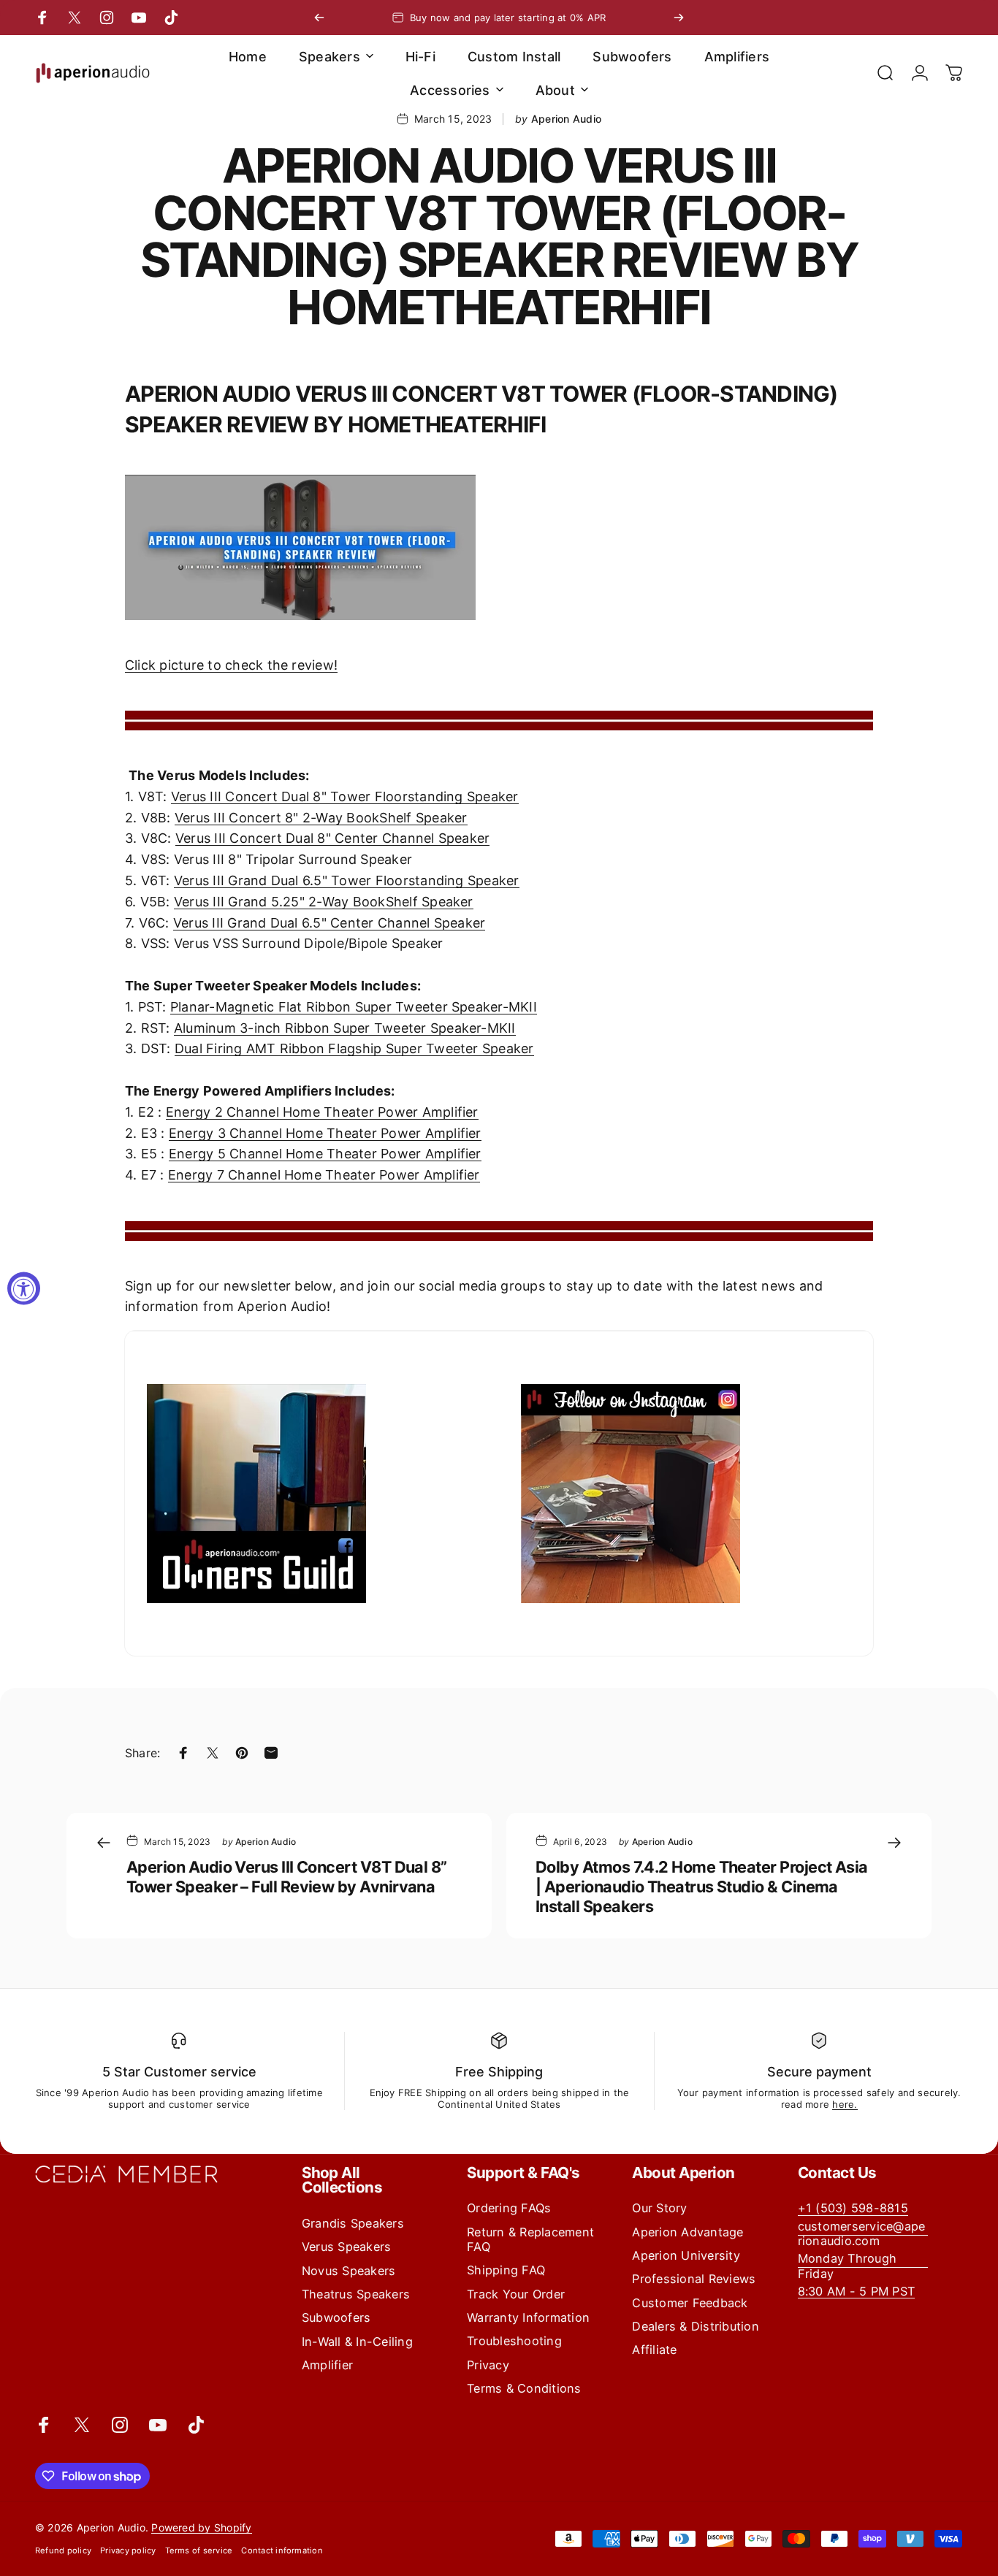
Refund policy (63, 2550)
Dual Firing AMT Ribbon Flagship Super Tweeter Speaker (354, 1048)
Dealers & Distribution (695, 2326)
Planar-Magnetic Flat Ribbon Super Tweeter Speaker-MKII (354, 1007)
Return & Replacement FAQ (530, 2239)
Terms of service (199, 2550)
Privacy (488, 2365)
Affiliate (654, 2350)
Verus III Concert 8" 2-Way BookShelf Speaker (321, 818)
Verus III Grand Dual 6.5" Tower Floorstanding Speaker (347, 880)
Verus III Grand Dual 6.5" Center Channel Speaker (330, 923)
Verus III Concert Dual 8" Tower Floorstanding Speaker (345, 796)
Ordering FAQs (509, 2208)
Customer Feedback (690, 2303)
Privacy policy (128, 2550)
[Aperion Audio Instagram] (686, 1494)
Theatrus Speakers (356, 2294)
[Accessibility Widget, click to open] (24, 1288)
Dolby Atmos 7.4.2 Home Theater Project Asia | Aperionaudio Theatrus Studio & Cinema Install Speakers (702, 1887)
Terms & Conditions (524, 2388)
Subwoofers (336, 2317)
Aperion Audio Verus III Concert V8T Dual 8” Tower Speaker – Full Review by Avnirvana (287, 1877)
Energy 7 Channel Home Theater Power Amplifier (324, 1175)
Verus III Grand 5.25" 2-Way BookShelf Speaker (324, 902)
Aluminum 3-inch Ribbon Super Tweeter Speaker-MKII (345, 1028)
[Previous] (319, 18)
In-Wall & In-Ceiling (357, 2342)
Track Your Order (516, 2294)
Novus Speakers (348, 2271)
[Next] (679, 18)
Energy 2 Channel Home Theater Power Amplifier (322, 1112)
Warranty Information (528, 2317)
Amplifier (327, 2365)
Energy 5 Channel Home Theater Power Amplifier (325, 1154)
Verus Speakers (346, 2247)
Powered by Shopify (201, 2527)
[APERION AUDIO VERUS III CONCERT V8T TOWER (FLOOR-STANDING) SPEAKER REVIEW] (499, 547)
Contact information (282, 2550)
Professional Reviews (694, 2279)
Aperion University (686, 2255)
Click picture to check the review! (231, 665)
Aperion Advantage (687, 2232)
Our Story (659, 2208)
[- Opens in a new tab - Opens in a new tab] (312, 1494)
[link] (863, 2266)
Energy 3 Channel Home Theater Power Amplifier (325, 1133)
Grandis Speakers (353, 2223)
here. (845, 2104)
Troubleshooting (514, 2341)
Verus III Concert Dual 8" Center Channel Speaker (333, 838)
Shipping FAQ (506, 2270)
